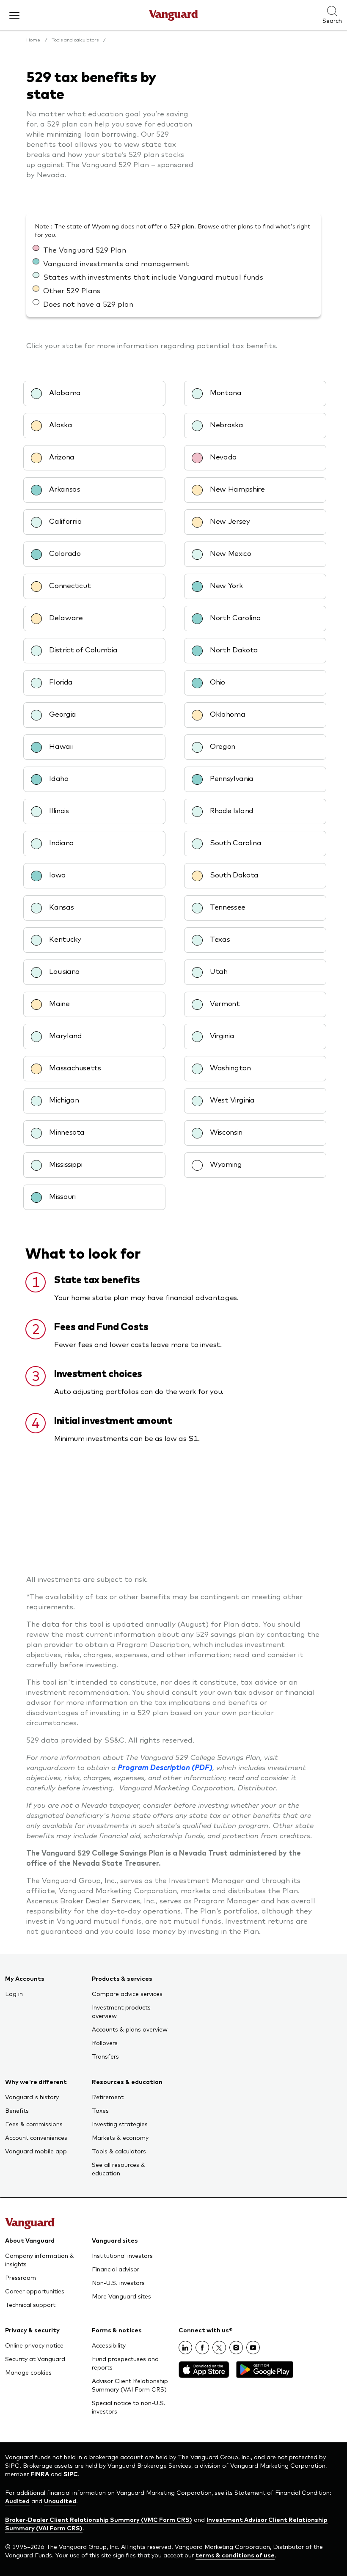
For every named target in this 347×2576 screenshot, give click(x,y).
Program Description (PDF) (165, 1767)
